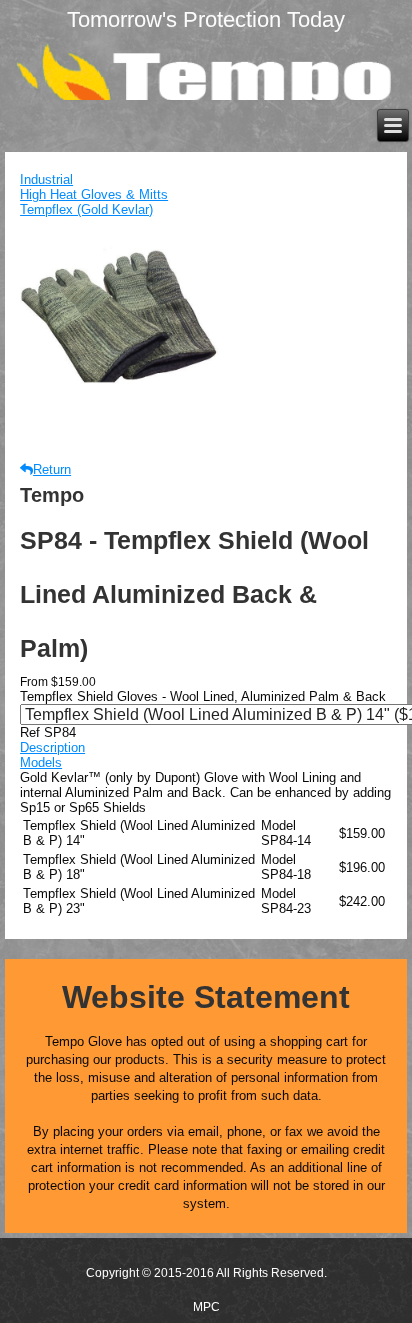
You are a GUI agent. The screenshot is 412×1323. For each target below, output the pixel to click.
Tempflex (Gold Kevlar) (86, 209)
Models (41, 762)
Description (52, 747)
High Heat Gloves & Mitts (94, 194)
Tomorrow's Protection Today (206, 19)
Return (52, 469)
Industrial (46, 179)
